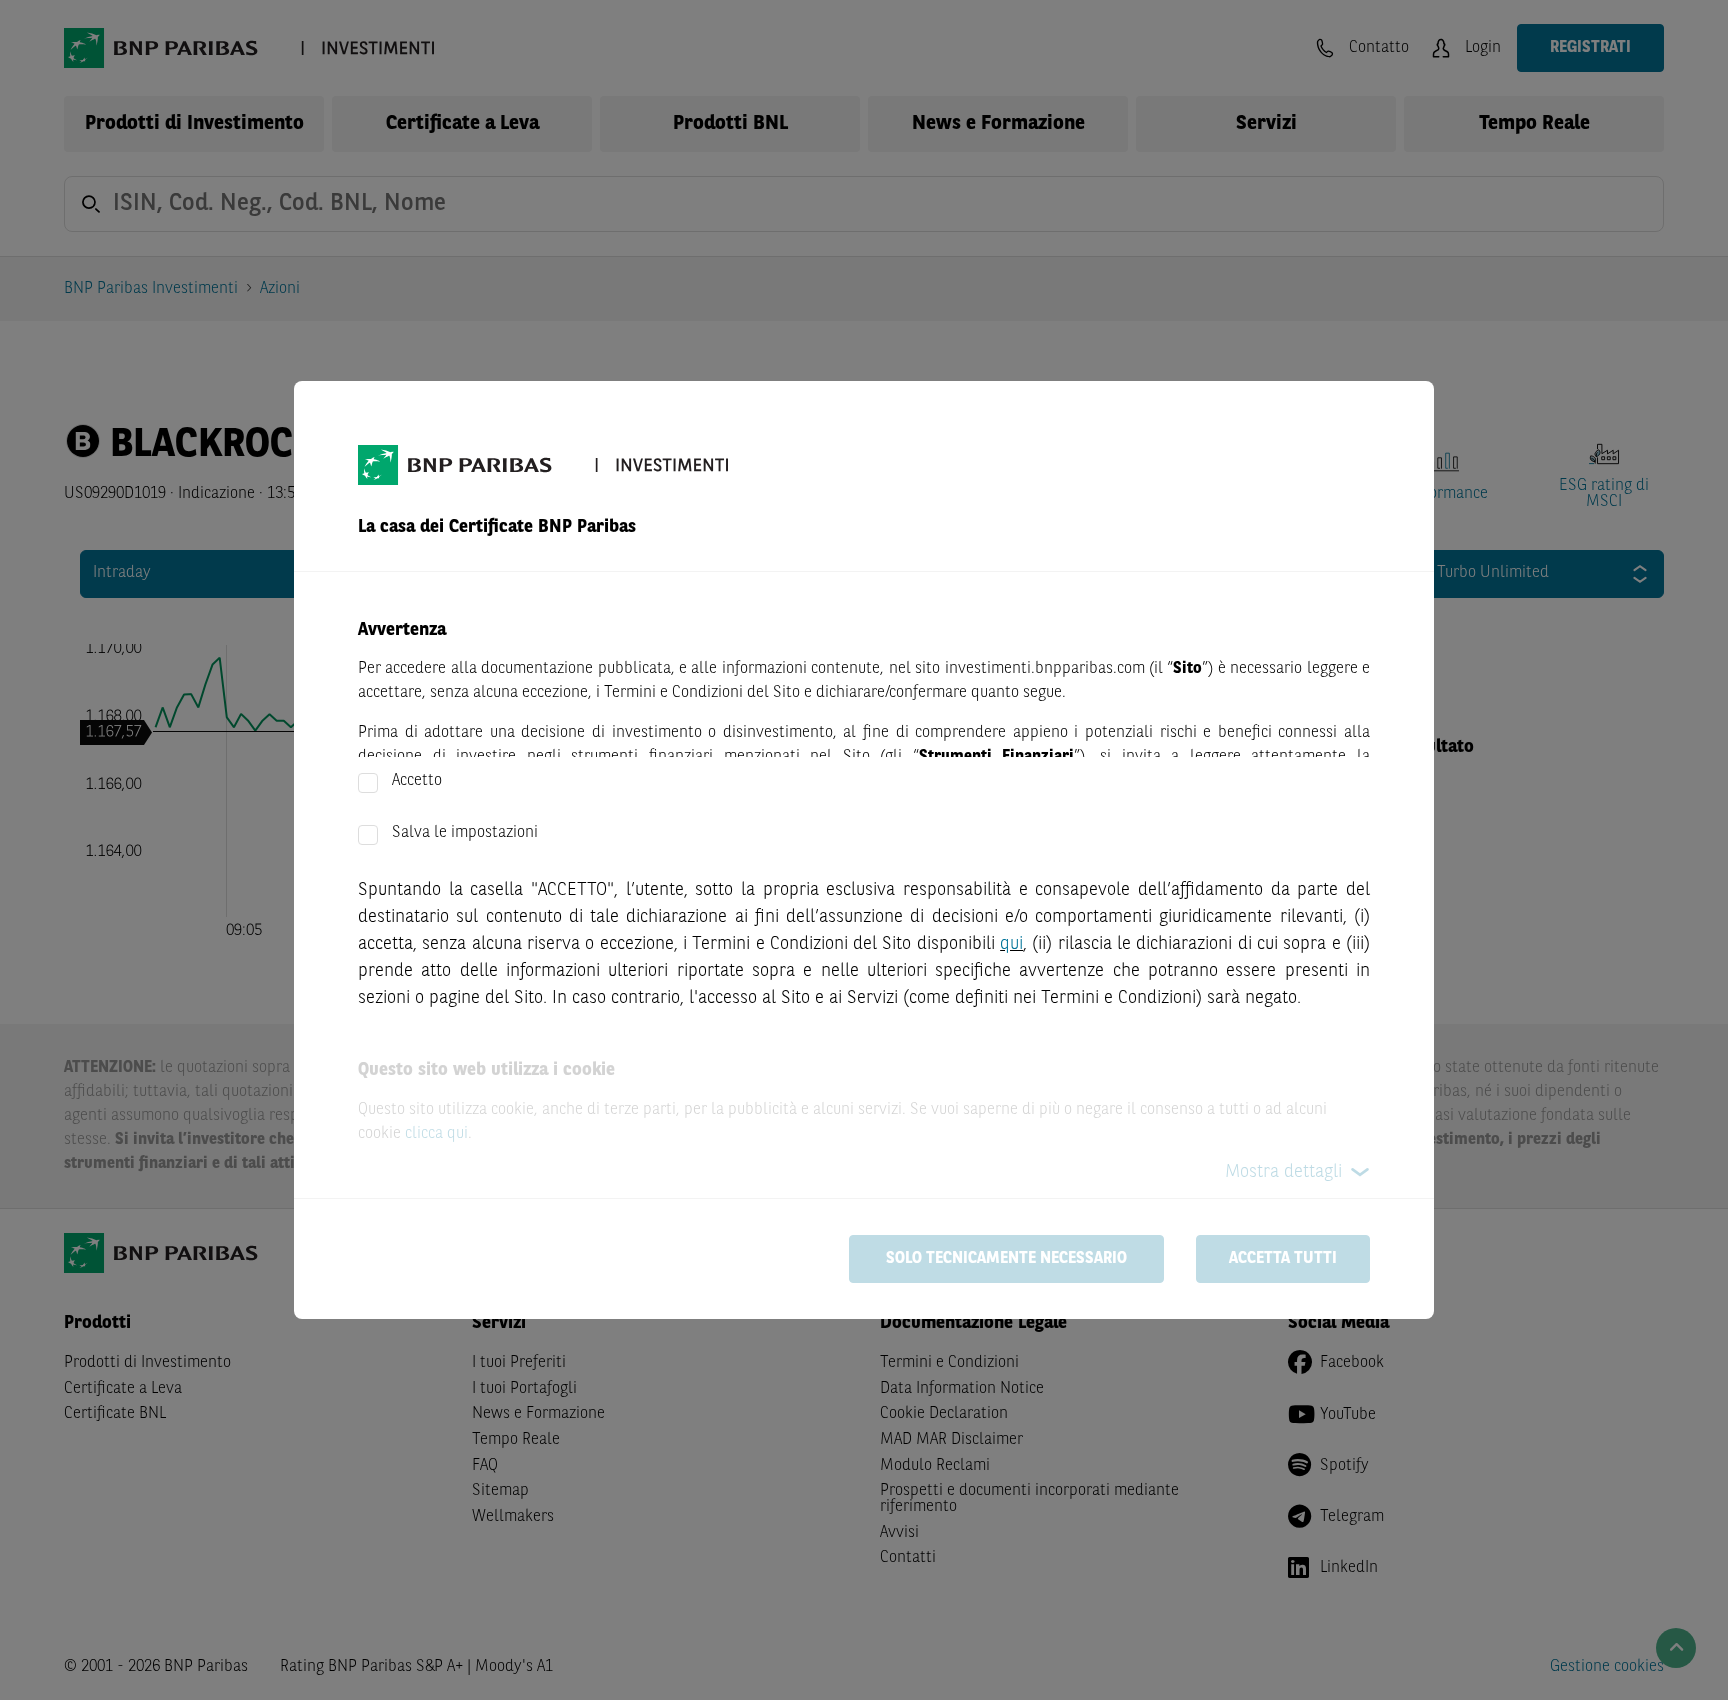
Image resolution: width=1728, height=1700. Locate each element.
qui (1011, 944)
